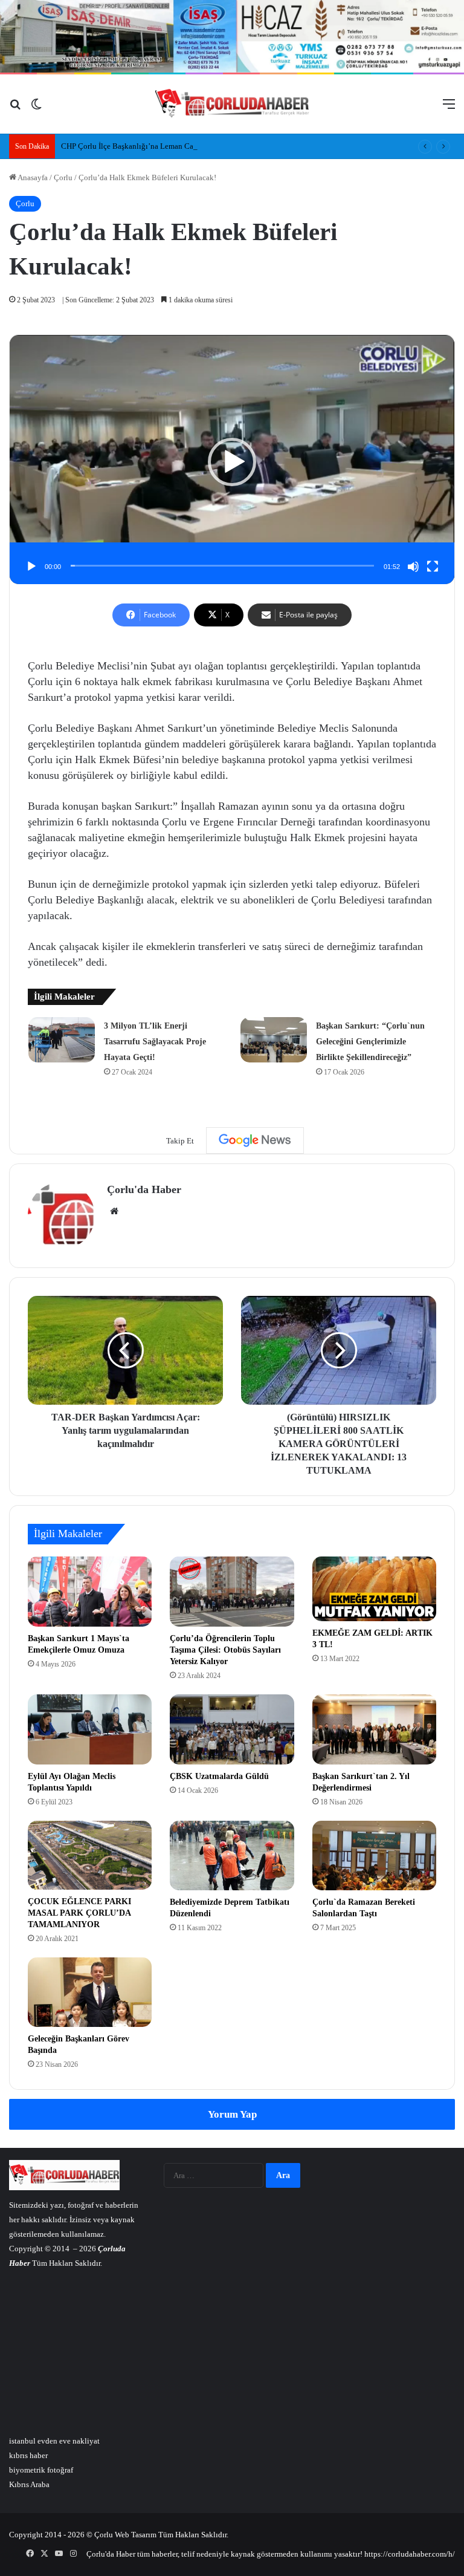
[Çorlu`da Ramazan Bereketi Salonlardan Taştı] (374, 1856)
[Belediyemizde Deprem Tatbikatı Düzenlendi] (232, 1856)
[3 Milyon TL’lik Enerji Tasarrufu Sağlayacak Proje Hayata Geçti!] (62, 1040)
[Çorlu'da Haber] (232, 104)
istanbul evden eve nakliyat (54, 2441)
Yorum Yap (232, 2114)
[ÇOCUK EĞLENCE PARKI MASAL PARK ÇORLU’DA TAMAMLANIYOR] (90, 1855)
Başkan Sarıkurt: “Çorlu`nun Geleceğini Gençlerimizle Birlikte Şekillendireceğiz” (370, 1042)
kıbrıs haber (28, 2455)
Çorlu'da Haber (144, 1189)
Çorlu (63, 177)
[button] (232, 462)
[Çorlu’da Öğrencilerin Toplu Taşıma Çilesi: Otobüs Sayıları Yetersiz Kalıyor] (232, 1592)
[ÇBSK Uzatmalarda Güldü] (232, 1729)
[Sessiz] (413, 567)
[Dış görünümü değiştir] (36, 109)
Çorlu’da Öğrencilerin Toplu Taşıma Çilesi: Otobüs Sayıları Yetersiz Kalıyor (225, 1650)
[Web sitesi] (114, 1211)
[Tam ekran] (433, 567)
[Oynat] (31, 567)
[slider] (222, 566)
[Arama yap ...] (15, 109)
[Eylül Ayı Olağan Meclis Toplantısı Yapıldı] (90, 1729)
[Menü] (449, 109)
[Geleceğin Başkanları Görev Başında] (90, 1992)
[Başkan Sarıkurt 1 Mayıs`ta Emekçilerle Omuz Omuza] (90, 1592)
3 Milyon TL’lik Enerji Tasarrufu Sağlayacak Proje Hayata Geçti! (155, 1042)
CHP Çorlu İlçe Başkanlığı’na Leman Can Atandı (141, 146)
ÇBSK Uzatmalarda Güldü (219, 1776)
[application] (232, 462)
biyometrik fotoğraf (41, 2470)
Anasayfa (32, 177)
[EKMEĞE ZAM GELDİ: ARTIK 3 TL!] (374, 1589)
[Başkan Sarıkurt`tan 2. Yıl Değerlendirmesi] (374, 1729)
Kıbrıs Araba (29, 2484)
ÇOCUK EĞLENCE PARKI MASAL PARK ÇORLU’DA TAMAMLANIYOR (79, 1913)
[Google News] (255, 1140)
